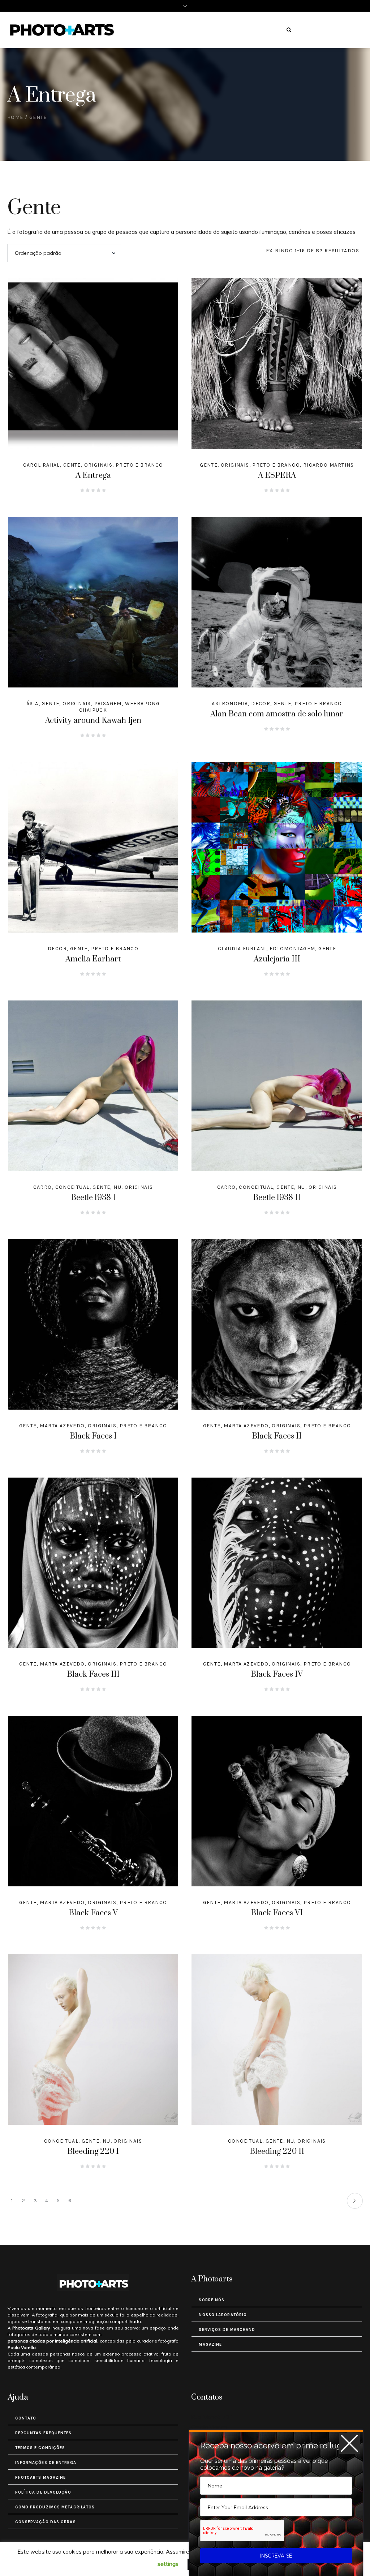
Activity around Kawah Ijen (93, 721)
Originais (98, 465)
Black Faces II (277, 1436)
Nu (117, 1187)
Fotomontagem (292, 949)
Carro (43, 1187)
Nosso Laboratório (223, 2315)
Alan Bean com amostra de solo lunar (277, 714)
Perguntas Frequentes (44, 2433)
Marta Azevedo (62, 1426)
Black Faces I (93, 1436)
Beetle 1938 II (277, 1198)
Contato (26, 2418)
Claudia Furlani (242, 949)
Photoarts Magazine (41, 2478)
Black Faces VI (277, 1913)
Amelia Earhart (93, 959)
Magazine (210, 2344)
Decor (261, 704)
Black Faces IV (277, 1674)
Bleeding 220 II (277, 2151)
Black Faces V (93, 1913)
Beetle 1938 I (93, 1198)
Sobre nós (212, 2300)
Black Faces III (93, 1674)
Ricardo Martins (329, 465)
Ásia (33, 704)
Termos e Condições (40, 2448)
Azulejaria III (277, 959)
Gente (72, 465)
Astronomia (230, 704)
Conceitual (72, 1187)
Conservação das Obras (46, 2522)
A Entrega (93, 475)
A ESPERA (277, 475)
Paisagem (108, 704)
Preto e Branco (139, 465)
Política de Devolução (43, 2492)
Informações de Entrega (46, 2463)
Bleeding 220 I (93, 2151)
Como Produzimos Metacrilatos (55, 2507)
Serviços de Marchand (227, 2330)
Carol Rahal (42, 465)
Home (15, 117)
